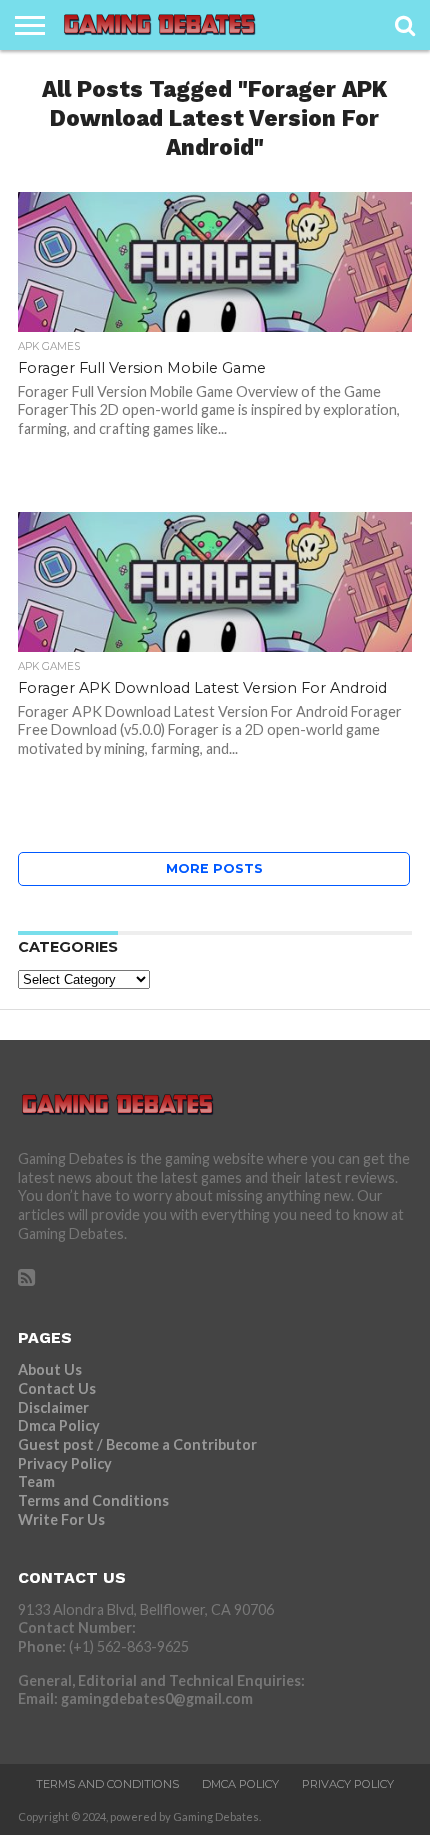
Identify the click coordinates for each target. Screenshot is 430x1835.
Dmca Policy (59, 1425)
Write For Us (61, 1519)
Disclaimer (53, 1407)
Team (36, 1481)
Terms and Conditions (93, 1500)
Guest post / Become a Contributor (137, 1444)
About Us (50, 1369)
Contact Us (57, 1388)
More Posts (214, 868)
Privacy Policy (65, 1463)
